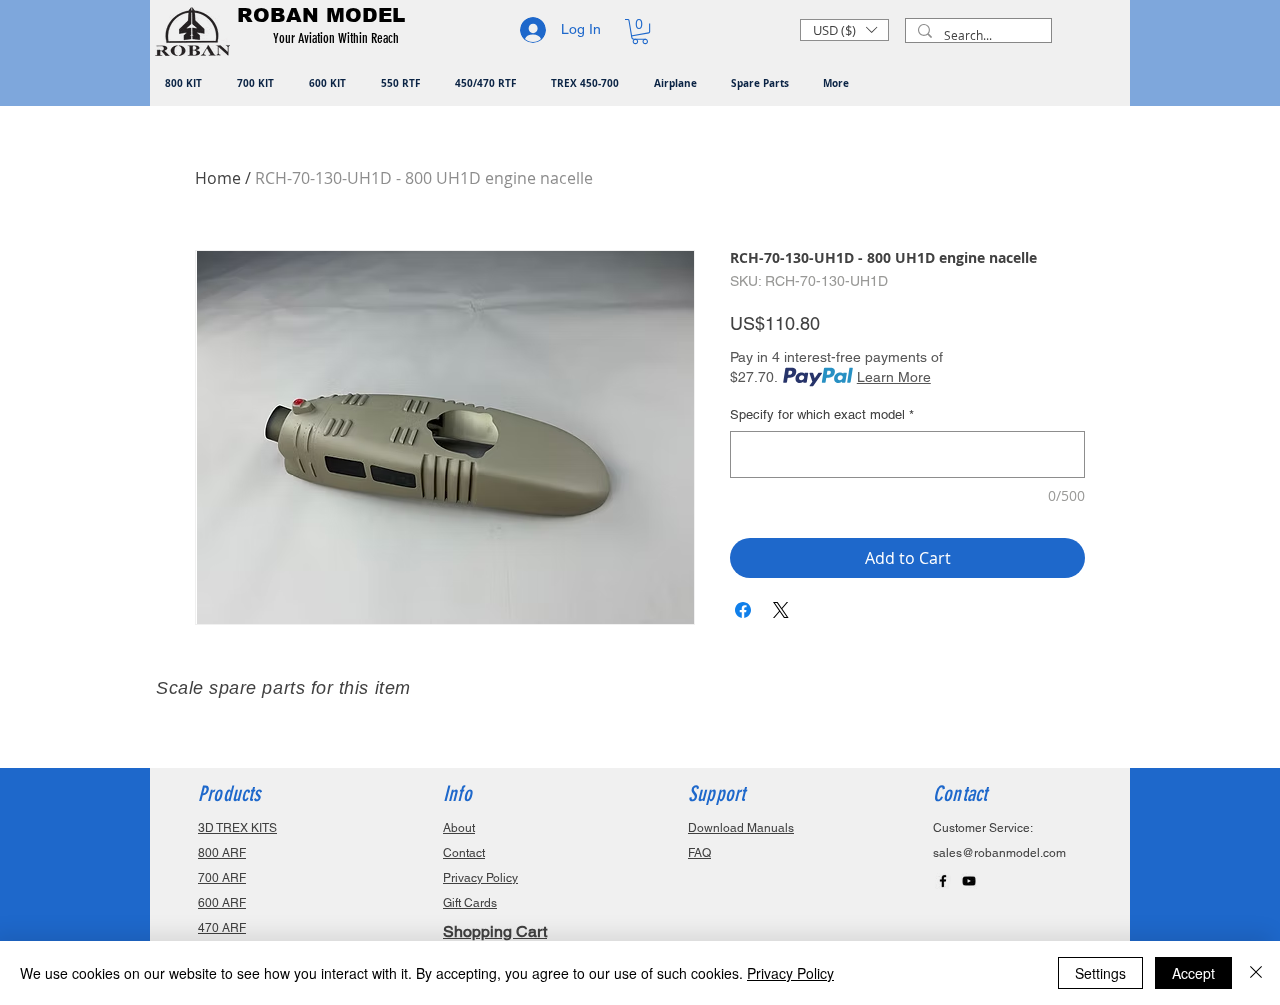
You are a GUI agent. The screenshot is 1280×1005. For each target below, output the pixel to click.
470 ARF (222, 928)
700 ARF (222, 878)
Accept (1193, 973)
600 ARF (222, 903)
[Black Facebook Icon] (943, 881)
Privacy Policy (790, 973)
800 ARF (222, 853)
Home (218, 178)
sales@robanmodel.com (999, 853)
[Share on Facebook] (743, 610)
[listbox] (844, 30)
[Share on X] (781, 610)
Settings (1100, 973)
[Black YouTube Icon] (969, 881)
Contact (464, 853)
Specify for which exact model (822, 414)
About (459, 828)
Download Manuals (741, 828)
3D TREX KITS (237, 828)
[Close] (1256, 973)
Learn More (894, 377)
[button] (339, 39)
